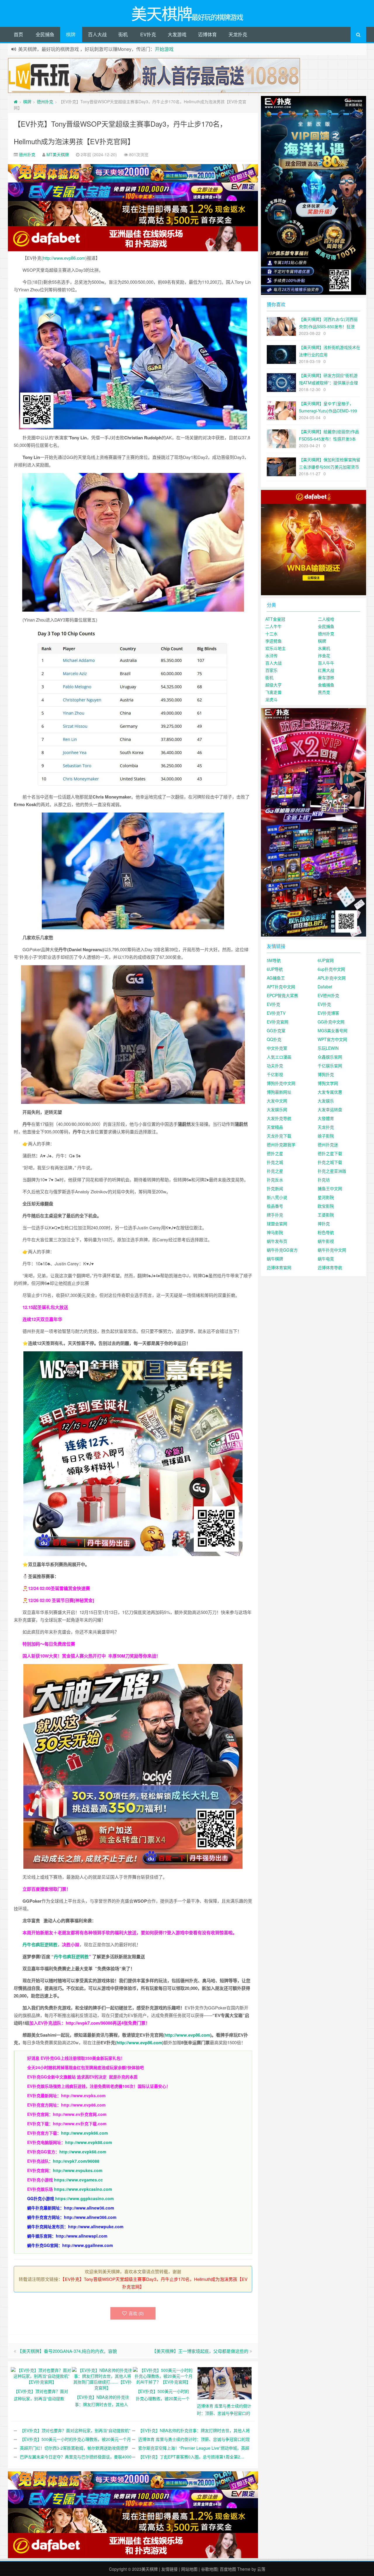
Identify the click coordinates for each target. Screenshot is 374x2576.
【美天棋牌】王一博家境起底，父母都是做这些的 (200, 2351)
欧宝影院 (326, 1206)
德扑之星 (275, 1153)
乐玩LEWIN (328, 1048)
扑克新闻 (275, 1188)
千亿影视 (275, 1074)
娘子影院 (326, 1136)
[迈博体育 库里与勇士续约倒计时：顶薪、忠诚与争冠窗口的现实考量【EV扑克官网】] (225, 2382)
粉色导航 (326, 1232)
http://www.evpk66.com (84, 2133)
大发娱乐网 (277, 1109)
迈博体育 (207, 34)
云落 (261, 2569)
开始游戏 (164, 49)
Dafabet (325, 987)
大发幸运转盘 (330, 1109)
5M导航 (274, 960)
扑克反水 (275, 1180)
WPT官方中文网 (332, 1039)
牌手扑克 (275, 1215)
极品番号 (275, 1206)
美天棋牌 (150, 2569)
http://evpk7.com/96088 (89, 2023)
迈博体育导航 (330, 1267)
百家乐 (271, 670)
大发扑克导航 (279, 1118)
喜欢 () (136, 2313)
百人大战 (97, 34)
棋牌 (71, 34)
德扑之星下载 (330, 1153)
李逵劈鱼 (273, 641)
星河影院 (326, 1197)
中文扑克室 (277, 1048)
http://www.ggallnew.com (88, 2245)
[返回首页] (16, 101)
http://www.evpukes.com (78, 2170)
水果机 (324, 648)
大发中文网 (277, 1101)
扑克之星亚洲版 (332, 1171)
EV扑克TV (276, 1013)
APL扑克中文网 (332, 978)
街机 (123, 34)
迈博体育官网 (279, 1267)
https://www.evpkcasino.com (83, 2189)
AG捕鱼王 (276, 978)
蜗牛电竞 (326, 1259)
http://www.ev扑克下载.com (80, 2124)
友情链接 (169, 2569)
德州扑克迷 (328, 1145)
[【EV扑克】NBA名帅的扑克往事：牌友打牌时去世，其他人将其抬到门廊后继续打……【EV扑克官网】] (102, 2378)
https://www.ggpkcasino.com (84, 2198)
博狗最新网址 (279, 1092)
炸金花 (324, 655)
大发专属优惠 (330, 1092)
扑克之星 (275, 1171)
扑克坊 (324, 1180)
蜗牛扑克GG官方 (282, 1250)
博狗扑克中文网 (281, 1083)
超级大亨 (273, 685)
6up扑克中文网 (331, 969)
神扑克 (324, 1224)
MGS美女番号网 (333, 1030)
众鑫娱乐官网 (330, 1057)
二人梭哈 (326, 619)
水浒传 (271, 655)
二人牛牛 (273, 626)
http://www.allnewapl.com (82, 2236)
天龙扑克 (238, 34)
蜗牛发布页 (277, 1241)
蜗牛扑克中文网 (332, 1250)
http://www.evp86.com (64, 258)
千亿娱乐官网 (330, 1066)
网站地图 (189, 2569)
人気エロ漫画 (279, 1057)
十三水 (271, 634)
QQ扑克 (274, 1039)
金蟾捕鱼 (326, 685)
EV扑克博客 (328, 1013)
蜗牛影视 (326, 1241)
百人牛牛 (326, 663)
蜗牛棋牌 (275, 1259)
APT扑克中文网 (281, 987)
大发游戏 (177, 34)
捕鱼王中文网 (330, 1188)
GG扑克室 (276, 1030)
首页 (18, 34)
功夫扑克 (275, 1066)
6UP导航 (275, 969)
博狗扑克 (326, 1074)
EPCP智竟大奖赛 (282, 995)
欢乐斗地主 (276, 648)
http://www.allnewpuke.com (96, 2226)
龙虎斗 (271, 699)
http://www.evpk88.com (89, 2142)
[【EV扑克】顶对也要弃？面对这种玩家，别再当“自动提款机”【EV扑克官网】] (41, 2375)
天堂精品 (275, 1127)
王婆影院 (326, 1215)
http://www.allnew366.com (90, 2217)
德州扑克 (45, 101)
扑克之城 (275, 1162)
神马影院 (275, 1232)
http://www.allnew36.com (89, 2208)
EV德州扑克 (328, 995)
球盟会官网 (277, 1224)
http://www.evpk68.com (83, 2152)
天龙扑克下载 (279, 1136)
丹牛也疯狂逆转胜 (71, 1956)
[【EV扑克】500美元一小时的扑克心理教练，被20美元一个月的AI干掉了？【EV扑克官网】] (163, 2375)
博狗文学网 (328, 1083)
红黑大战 (326, 670)
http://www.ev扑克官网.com (80, 2114)
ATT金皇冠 (275, 619)
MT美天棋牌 (58, 154)
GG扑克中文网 (331, 1022)
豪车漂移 (326, 677)
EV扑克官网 (278, 1022)
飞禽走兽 (273, 692)
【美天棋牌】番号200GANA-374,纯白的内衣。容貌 (67, 2351)
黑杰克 (324, 692)
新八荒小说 (277, 1197)
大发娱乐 (326, 1101)
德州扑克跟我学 (281, 1145)
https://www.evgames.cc (78, 2180)
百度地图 (228, 2569)
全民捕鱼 (45, 34)
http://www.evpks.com (83, 2095)
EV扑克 (148, 34)
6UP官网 (326, 960)
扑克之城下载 (330, 1162)
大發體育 (326, 1118)
